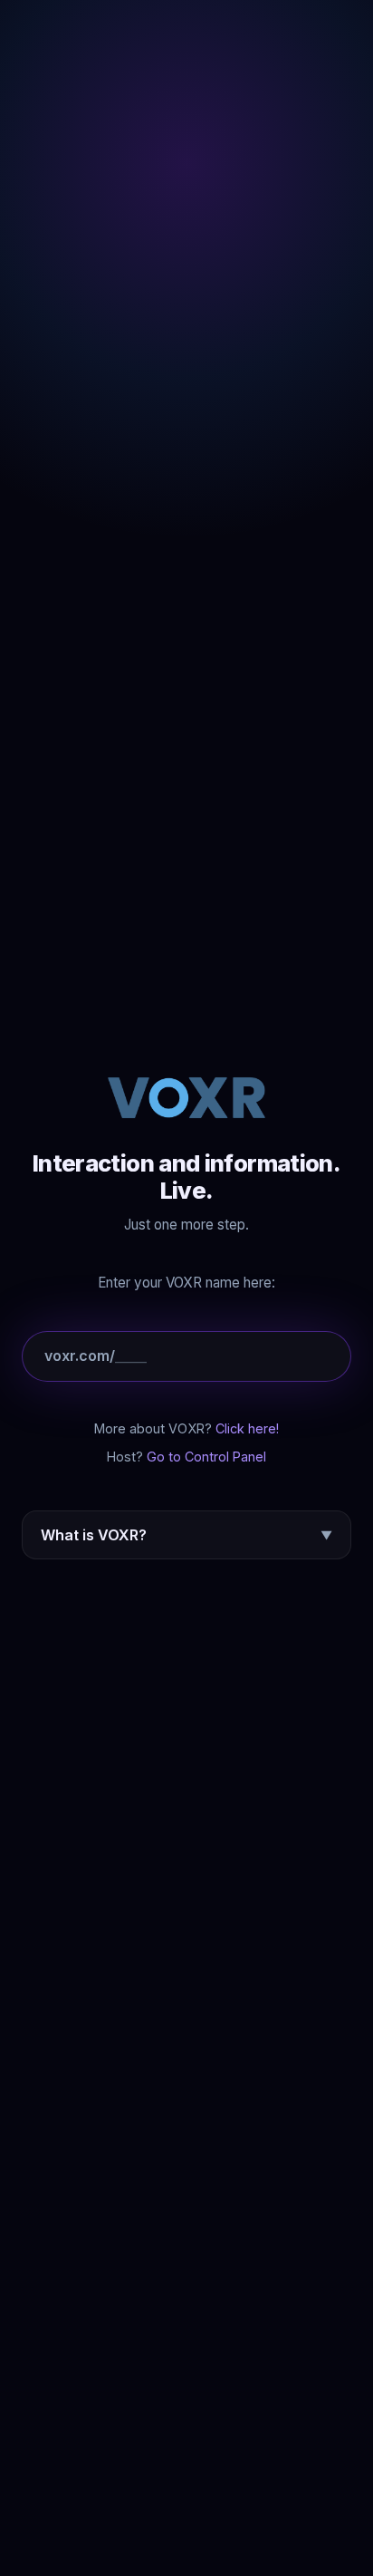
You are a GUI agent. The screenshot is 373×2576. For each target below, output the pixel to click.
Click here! (247, 1428)
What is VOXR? (186, 1535)
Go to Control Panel (206, 1457)
